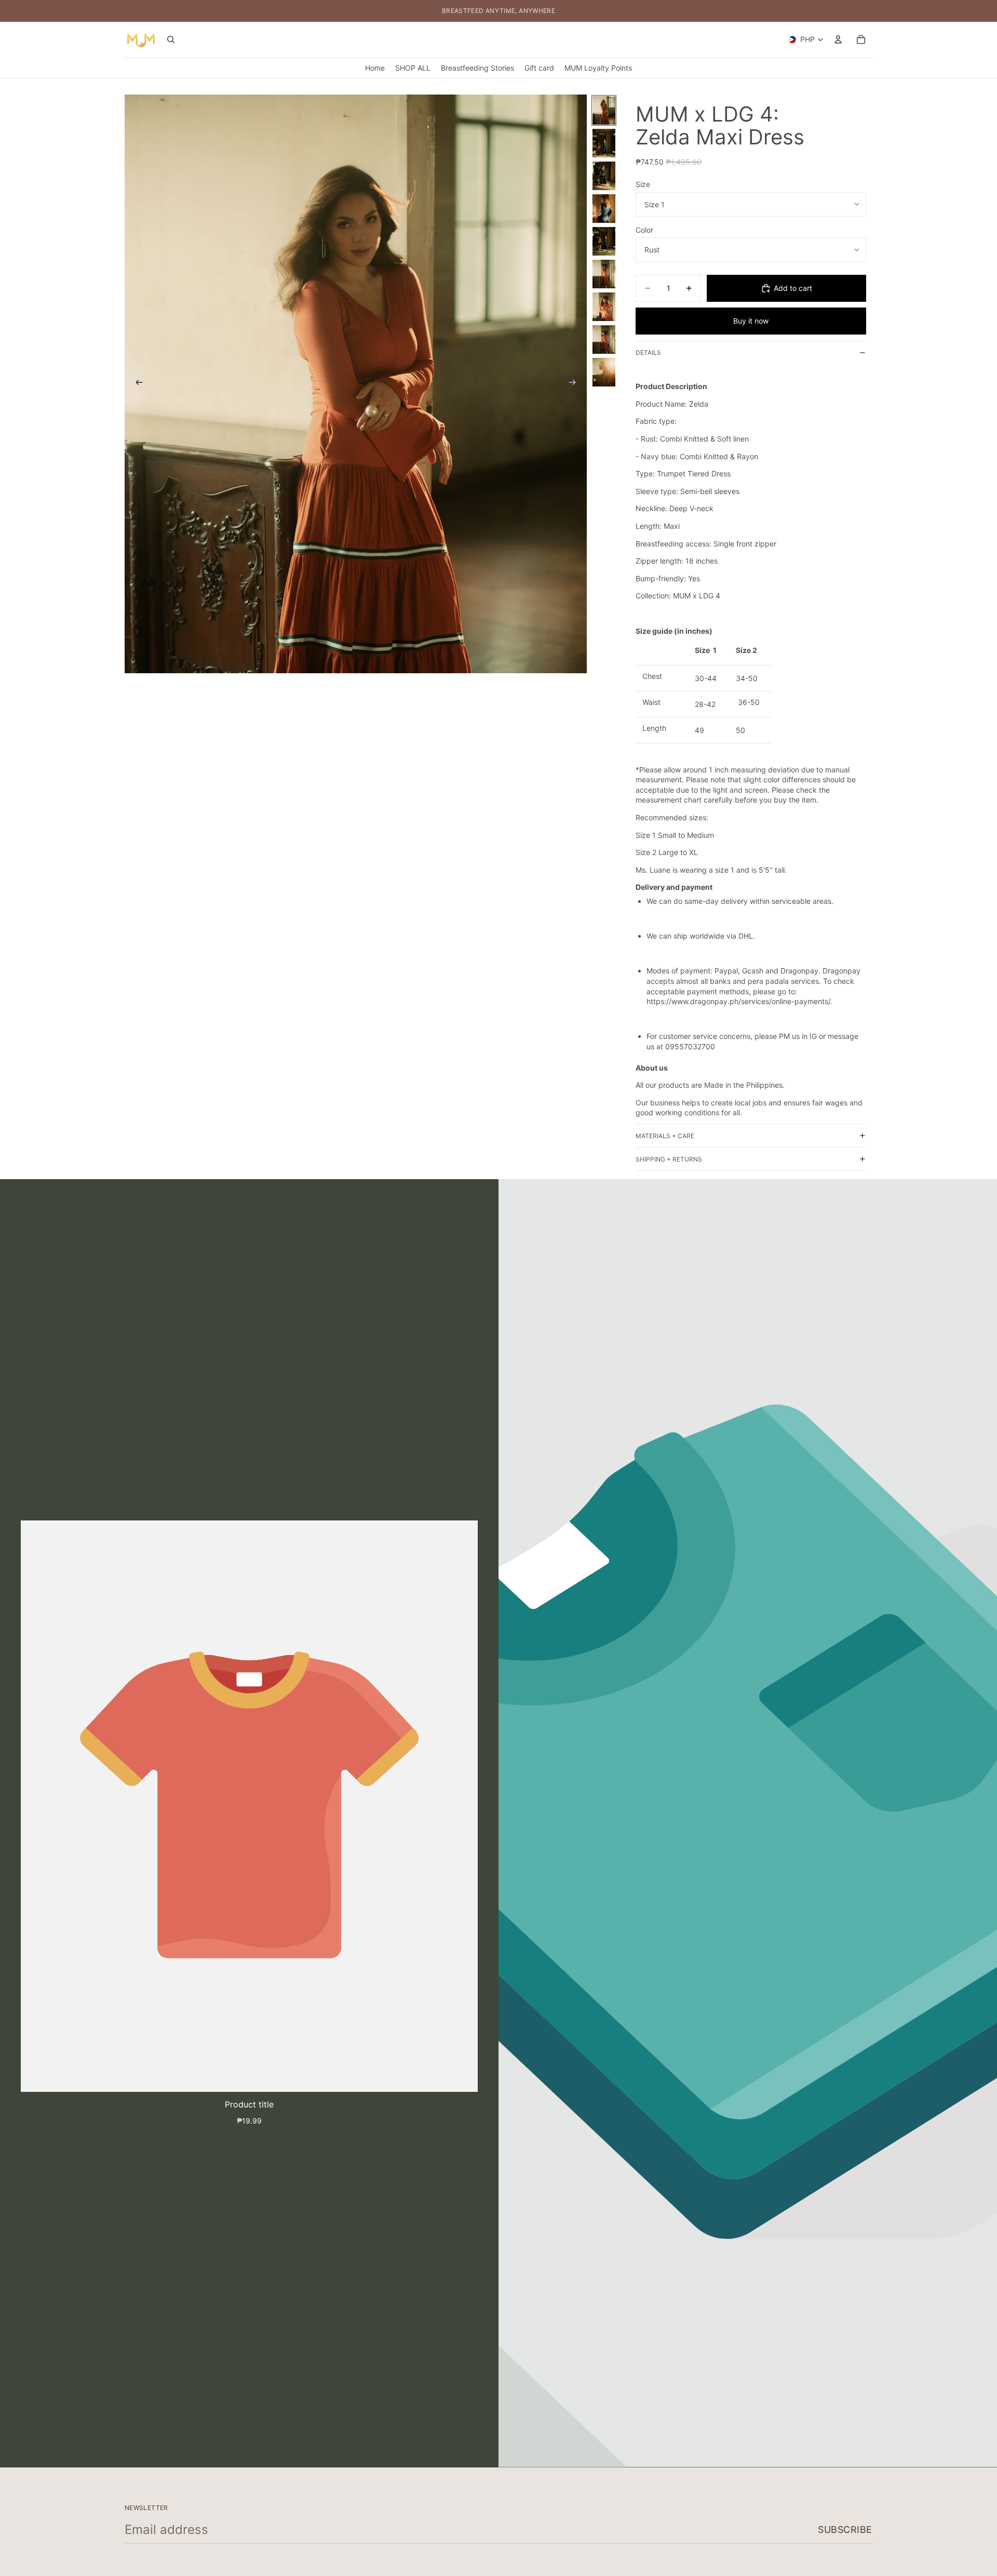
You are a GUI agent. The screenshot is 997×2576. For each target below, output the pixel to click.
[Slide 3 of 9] (604, 176)
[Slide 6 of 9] (604, 274)
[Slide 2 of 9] (604, 143)
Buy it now (751, 321)
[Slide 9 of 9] (604, 372)
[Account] (838, 39)
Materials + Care (665, 1136)
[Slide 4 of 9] (604, 209)
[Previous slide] (136, 384)
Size (643, 184)
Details (648, 352)
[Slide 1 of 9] (604, 110)
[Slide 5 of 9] (604, 241)
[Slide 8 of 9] (604, 339)
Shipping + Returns (669, 1159)
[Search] (171, 39)
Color (644, 230)
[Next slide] (575, 384)
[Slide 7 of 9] (604, 307)
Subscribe (845, 2530)
